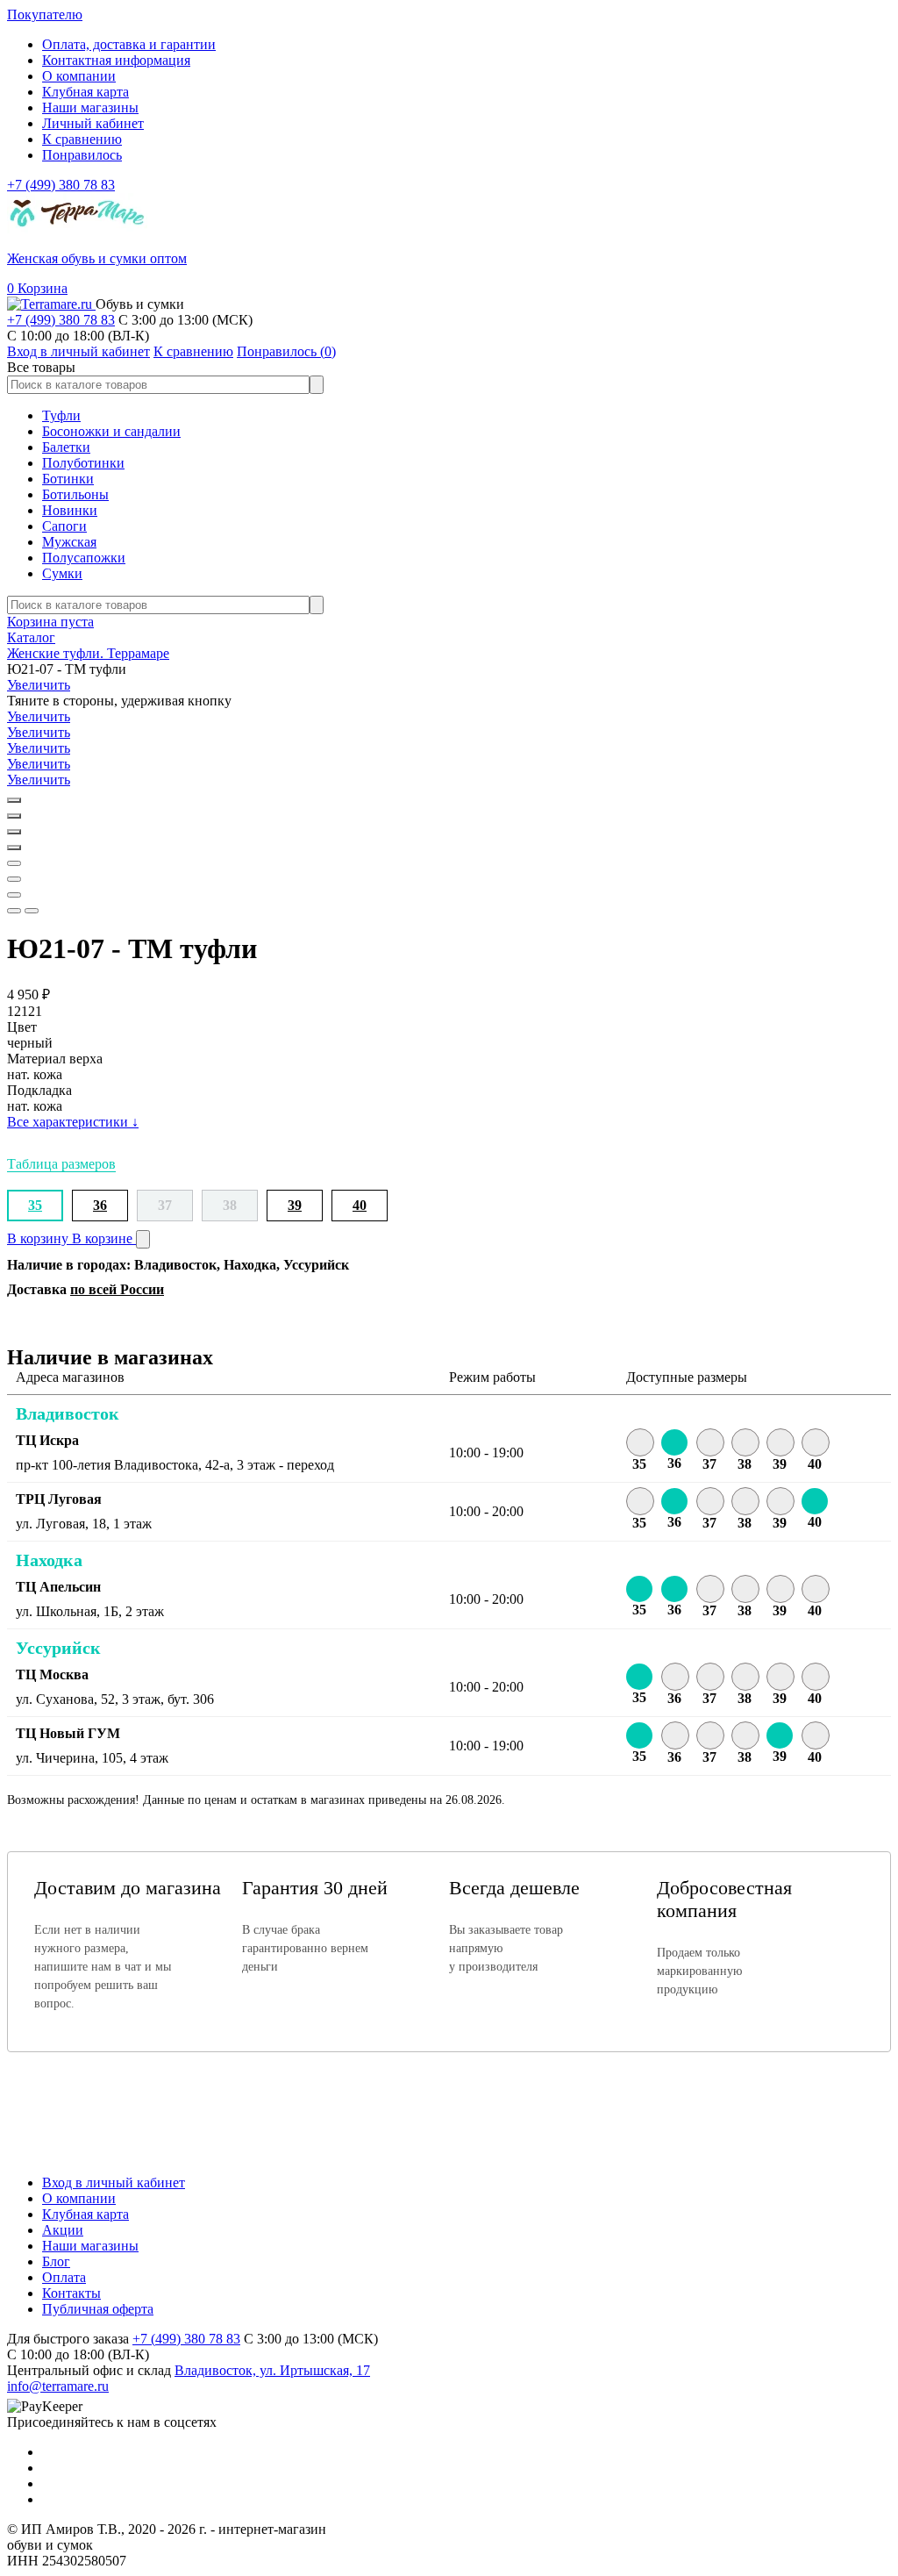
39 (295, 1205)
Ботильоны (75, 494)
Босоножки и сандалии (111, 431)
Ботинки (68, 479)
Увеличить (39, 685)
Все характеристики (73, 1122)
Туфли (61, 415)
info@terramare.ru (58, 2386)
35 (35, 1205)
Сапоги (64, 526)
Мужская (69, 542)
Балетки (66, 447)
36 (100, 1205)
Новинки (70, 510)
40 (360, 1205)
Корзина (37, 288)
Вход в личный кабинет (114, 2182)
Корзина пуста (50, 622)
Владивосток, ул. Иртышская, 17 (272, 2370)
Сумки (62, 573)
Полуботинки (83, 463)
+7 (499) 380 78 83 (61, 185)
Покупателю (45, 14)
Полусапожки (84, 558)
